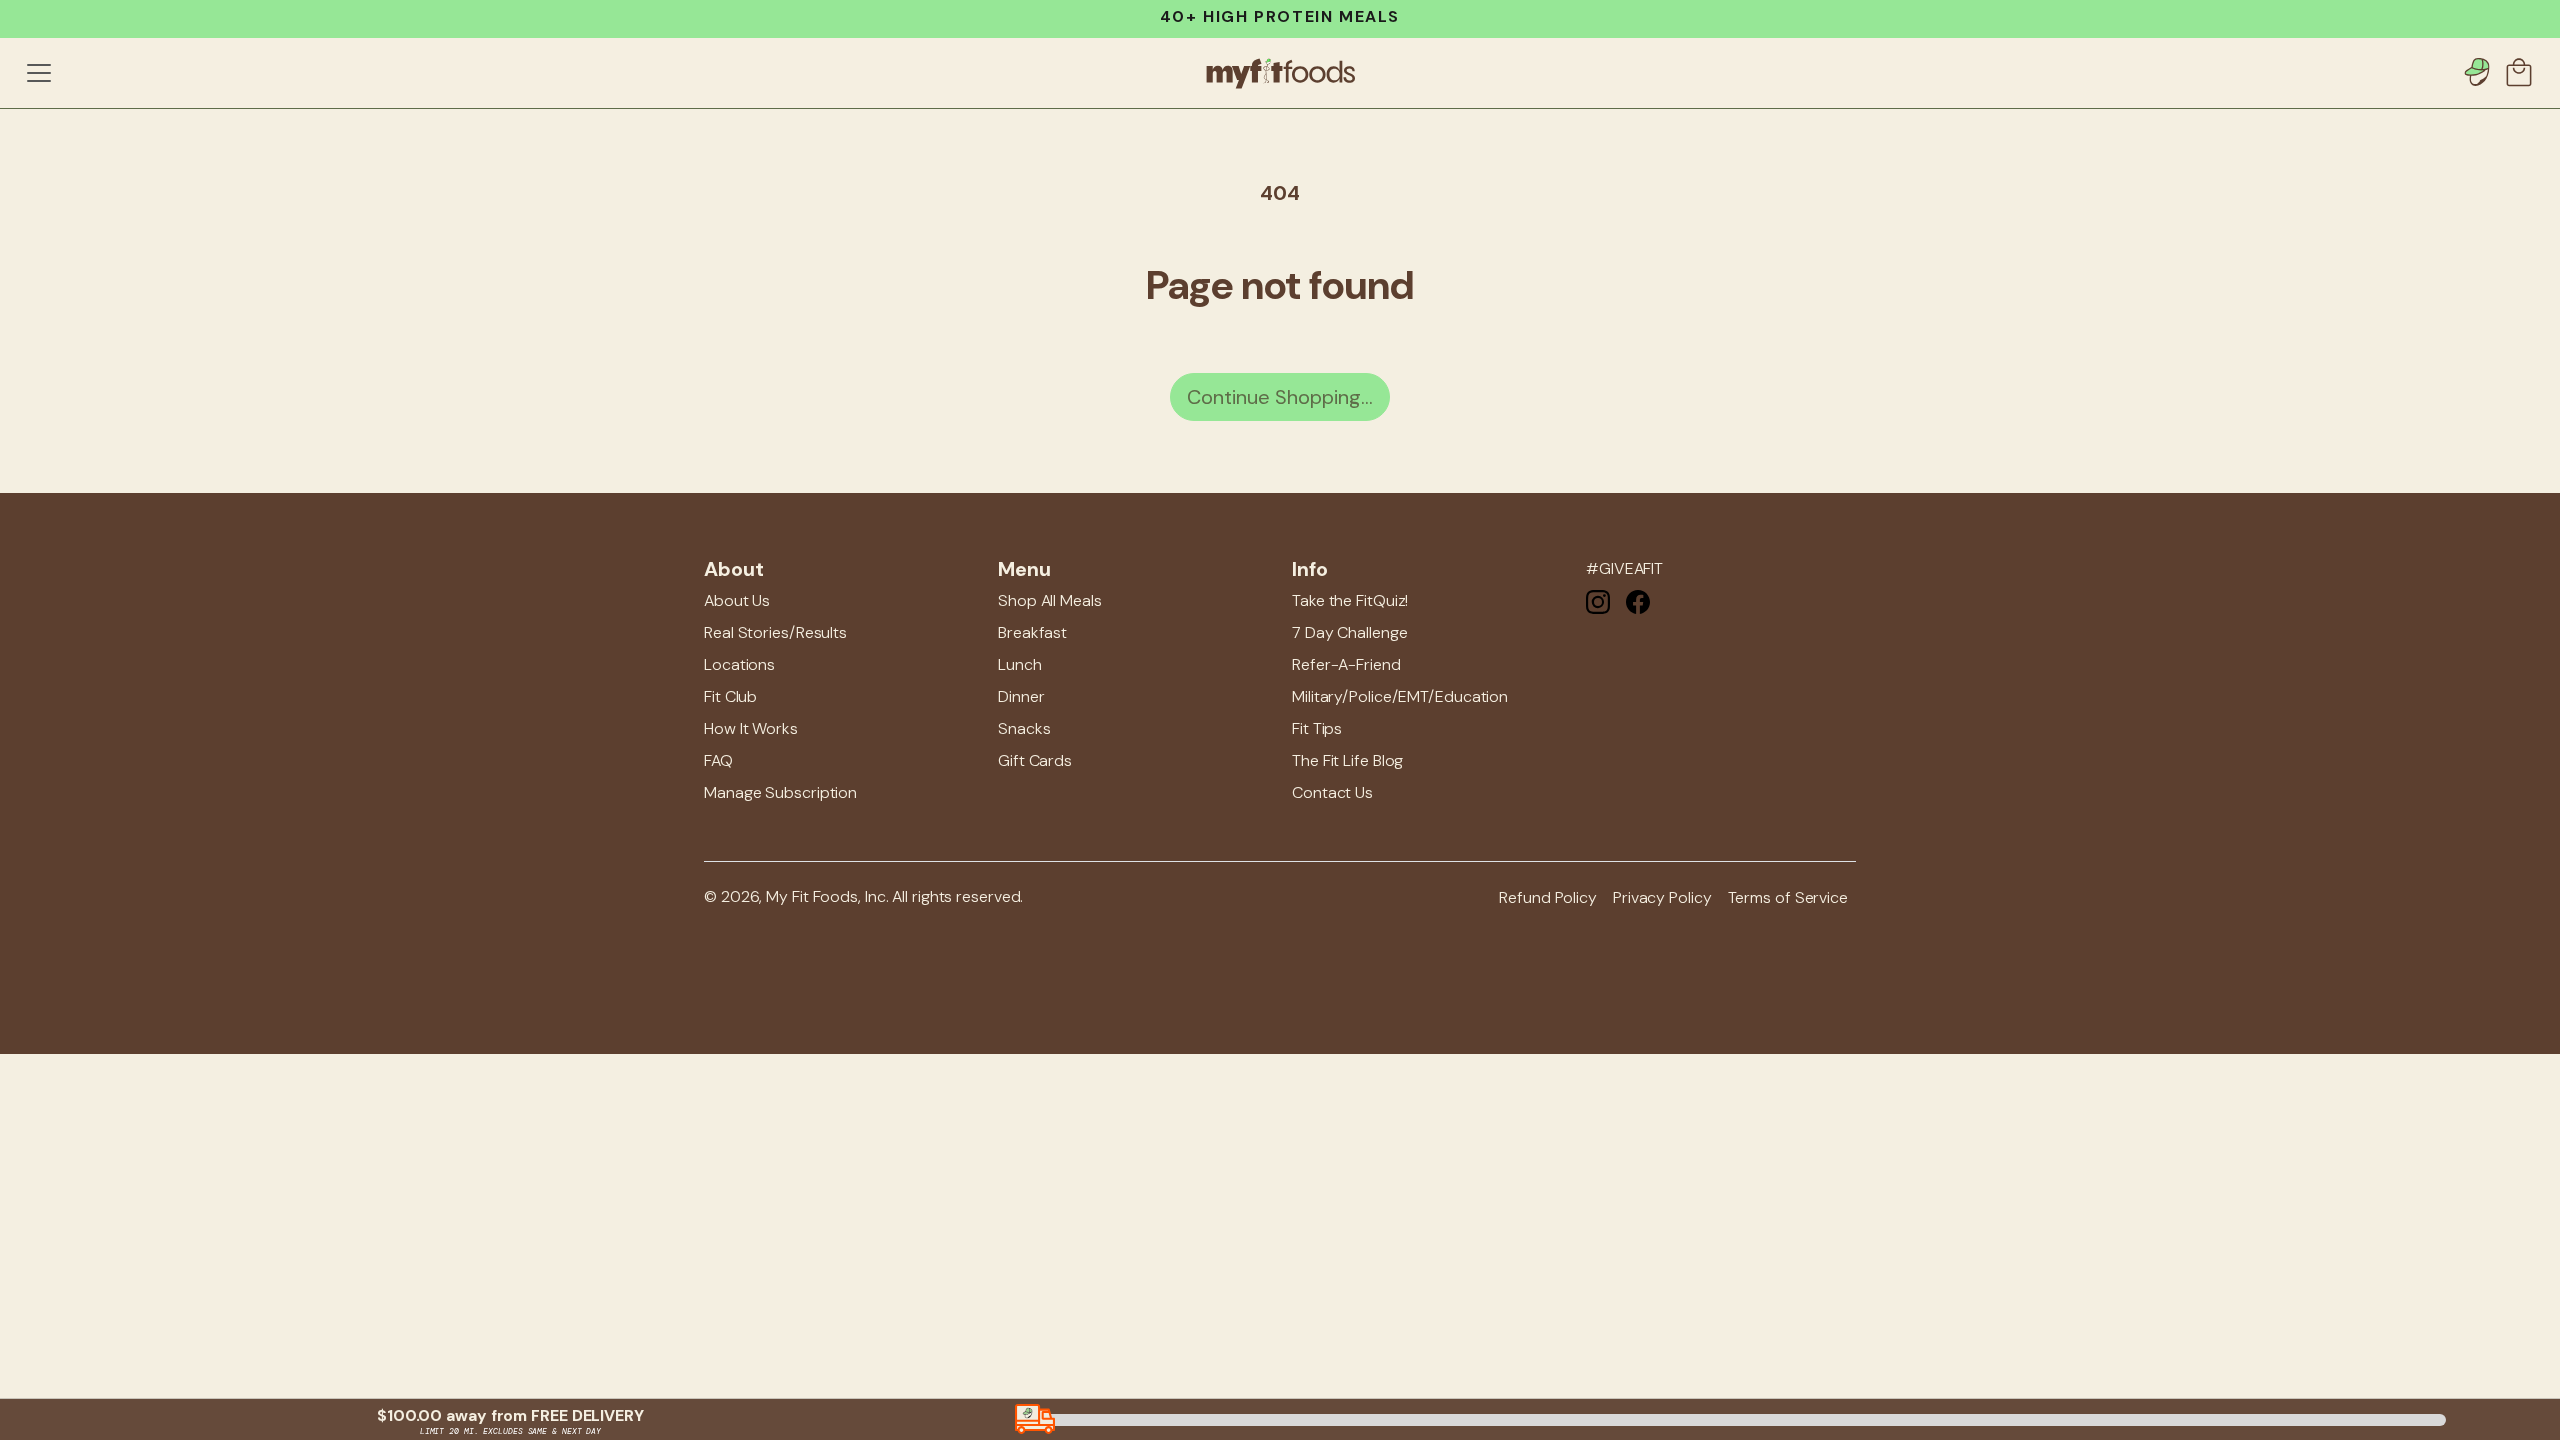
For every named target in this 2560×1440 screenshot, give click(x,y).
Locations (739, 664)
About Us (737, 600)
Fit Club (730, 696)
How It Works (751, 728)
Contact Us (1332, 792)
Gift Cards (1035, 760)
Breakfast (1032, 632)
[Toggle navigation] (39, 73)
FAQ (718, 760)
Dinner (1021, 696)
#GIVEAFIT (1624, 568)
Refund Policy (1548, 897)
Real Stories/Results (775, 632)
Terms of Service (1788, 897)
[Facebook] (1638, 600)
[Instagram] (1598, 600)
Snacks (1024, 728)
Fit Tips (1317, 728)
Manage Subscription (780, 792)
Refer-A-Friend (1346, 664)
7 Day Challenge (1350, 632)
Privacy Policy (1662, 897)
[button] (2521, 73)
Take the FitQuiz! (1350, 600)
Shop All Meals (1050, 600)
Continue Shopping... (1280, 397)
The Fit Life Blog (1347, 760)
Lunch (1020, 664)
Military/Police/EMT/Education (1400, 696)
